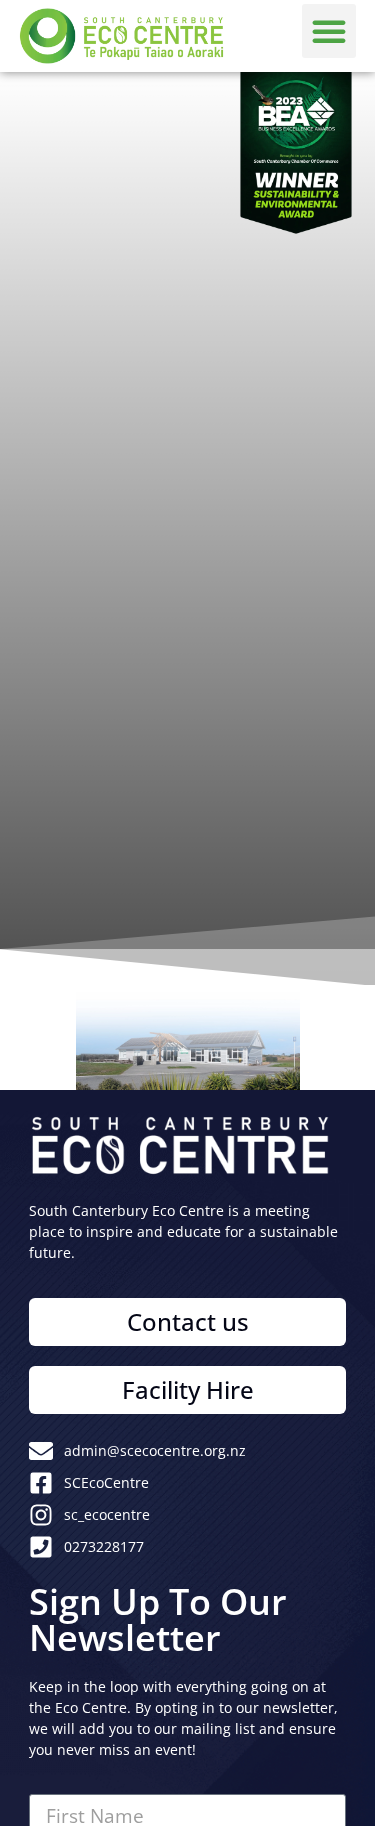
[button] (329, 31)
